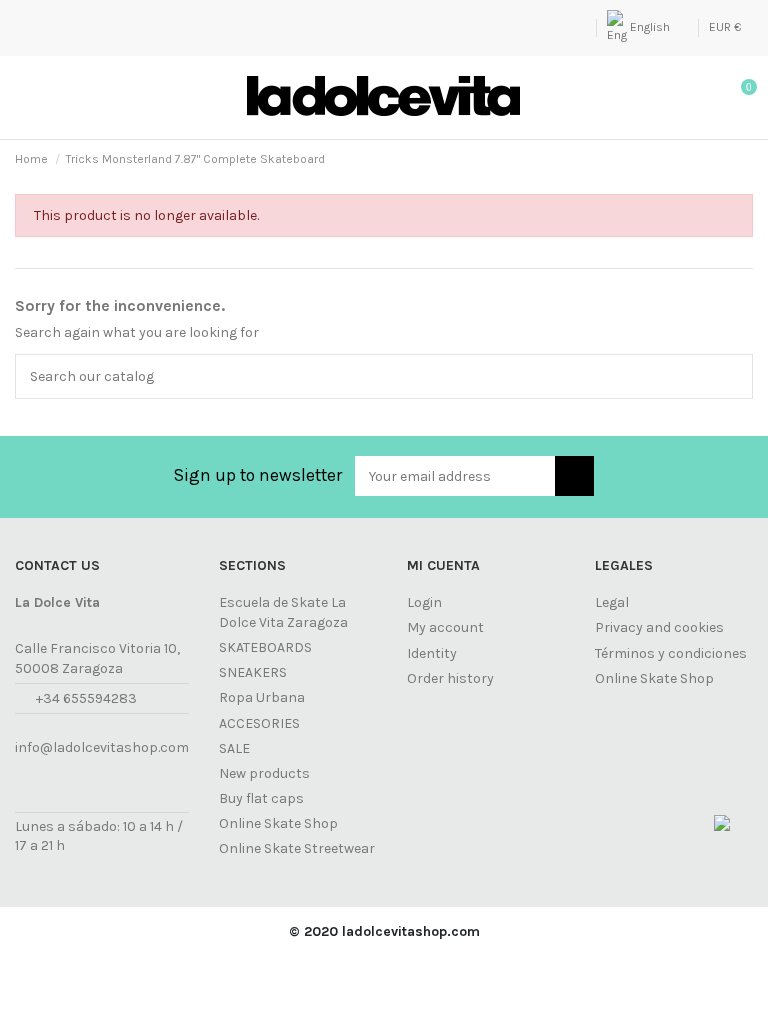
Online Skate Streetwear (297, 848)
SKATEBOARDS (265, 647)
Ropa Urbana (262, 697)
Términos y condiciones (671, 653)
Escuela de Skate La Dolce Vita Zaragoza (283, 612)
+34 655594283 (86, 698)
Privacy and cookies (659, 627)
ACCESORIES (259, 723)
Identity (432, 653)
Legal (612, 602)
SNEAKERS (253, 672)
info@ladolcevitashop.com (102, 747)
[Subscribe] (574, 476)
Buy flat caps (261, 798)
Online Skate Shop (278, 823)
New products (264, 773)
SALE (234, 748)
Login (424, 602)
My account (445, 627)
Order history (450, 678)
